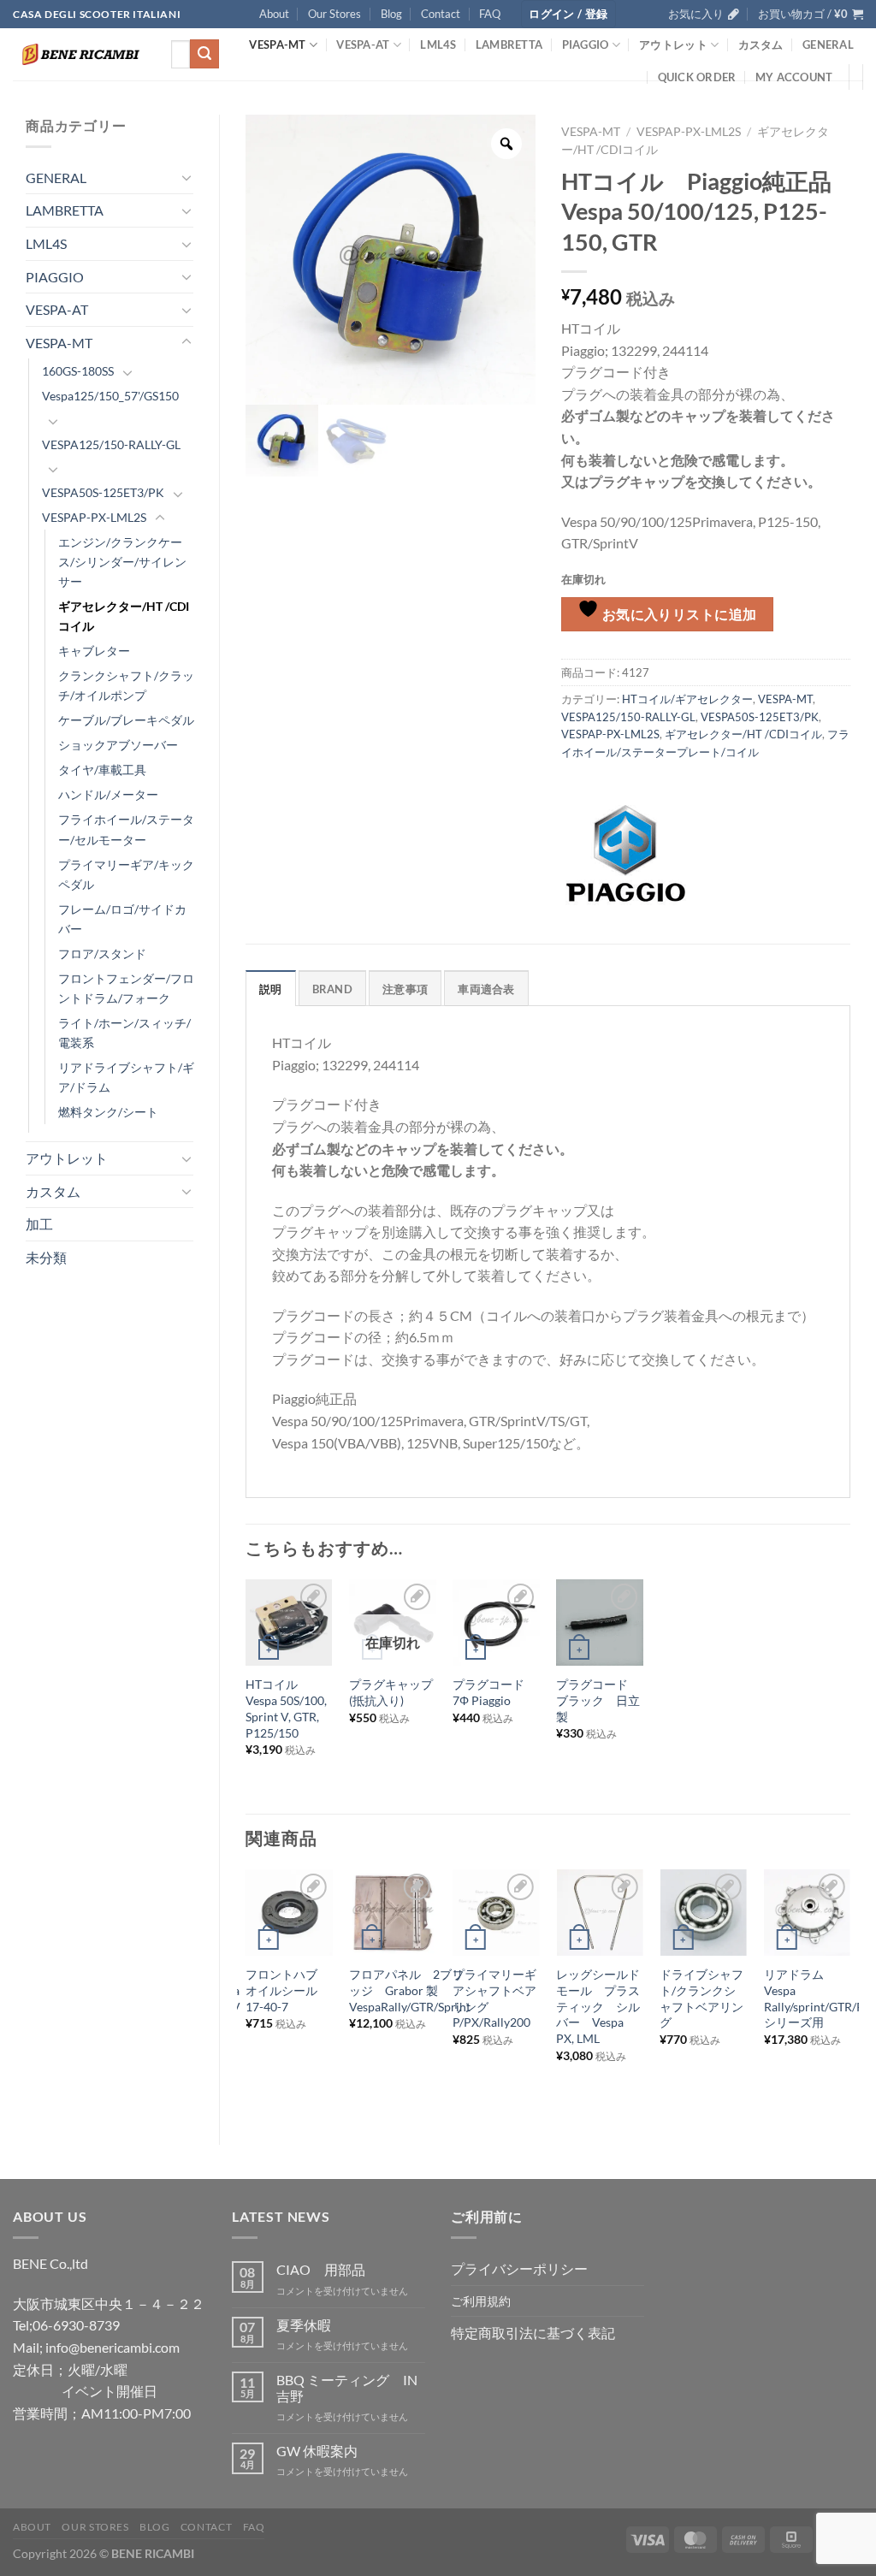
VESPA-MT (277, 44)
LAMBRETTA (509, 44)
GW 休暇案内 (317, 2451)
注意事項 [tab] (405, 989)
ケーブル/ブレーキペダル (126, 720)
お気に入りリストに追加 (678, 614)
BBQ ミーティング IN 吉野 (347, 2388)
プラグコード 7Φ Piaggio (488, 1692)
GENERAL (828, 44)
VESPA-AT (363, 44)
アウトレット (673, 44)
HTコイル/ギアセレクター (687, 699)
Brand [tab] (332, 989)
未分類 (46, 1257)
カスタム (761, 44)
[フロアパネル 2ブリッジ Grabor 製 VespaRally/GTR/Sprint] (393, 1913)
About (274, 14)
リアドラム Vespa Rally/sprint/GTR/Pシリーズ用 (814, 1998)
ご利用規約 (481, 2301)
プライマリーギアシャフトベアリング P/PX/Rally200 (494, 1998)
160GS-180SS (78, 371)
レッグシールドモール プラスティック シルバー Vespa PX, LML (598, 2006)
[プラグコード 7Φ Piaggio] (496, 1623)
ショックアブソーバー (118, 745)
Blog (391, 14)
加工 (39, 1224)
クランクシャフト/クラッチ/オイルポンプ (126, 685)
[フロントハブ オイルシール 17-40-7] (289, 1913)
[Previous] (246, 1993)
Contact (441, 14)
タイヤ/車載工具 (102, 770)
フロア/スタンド (102, 953)
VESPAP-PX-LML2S (94, 517)
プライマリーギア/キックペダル (126, 874)
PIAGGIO (586, 44)
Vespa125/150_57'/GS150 (110, 396)
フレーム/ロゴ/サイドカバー (122, 919)
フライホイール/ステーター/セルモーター (126, 829)
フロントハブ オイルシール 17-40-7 (287, 1990)
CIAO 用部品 (321, 2269)
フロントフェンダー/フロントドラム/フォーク (126, 988)
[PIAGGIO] (625, 854)
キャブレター (94, 651)
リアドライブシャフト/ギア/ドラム (126, 1077)
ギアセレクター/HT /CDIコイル (124, 616)
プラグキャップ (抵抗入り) (393, 1692)
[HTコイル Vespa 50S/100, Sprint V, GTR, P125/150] (289, 1623)
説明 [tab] (271, 989)
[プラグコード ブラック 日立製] (600, 1623)
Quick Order (697, 77)
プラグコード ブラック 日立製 (598, 1700)
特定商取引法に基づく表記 (533, 2333)
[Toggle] (186, 177)
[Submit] (204, 54)
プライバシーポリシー (519, 2268)
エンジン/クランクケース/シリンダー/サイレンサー (122, 562)
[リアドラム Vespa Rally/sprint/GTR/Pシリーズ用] (808, 1913)
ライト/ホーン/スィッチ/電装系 (124, 1033)
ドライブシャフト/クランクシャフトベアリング (701, 1998)
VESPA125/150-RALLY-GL (111, 444)
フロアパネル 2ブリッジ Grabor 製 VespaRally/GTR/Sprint (410, 1990)
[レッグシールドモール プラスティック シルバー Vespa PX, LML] (600, 1913)
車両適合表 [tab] (486, 989)
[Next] (849, 1993)
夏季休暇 (304, 2325)
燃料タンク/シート (108, 1112)
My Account (794, 77)
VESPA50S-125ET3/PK (103, 492)
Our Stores (334, 14)
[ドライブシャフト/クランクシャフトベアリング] (703, 1913)
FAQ (490, 14)
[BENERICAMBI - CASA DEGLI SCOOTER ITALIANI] (79, 54)
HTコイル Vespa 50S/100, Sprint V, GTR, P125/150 (286, 1708)
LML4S (438, 44)
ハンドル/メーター (108, 794)
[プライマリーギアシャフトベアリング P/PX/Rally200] (496, 1913)
